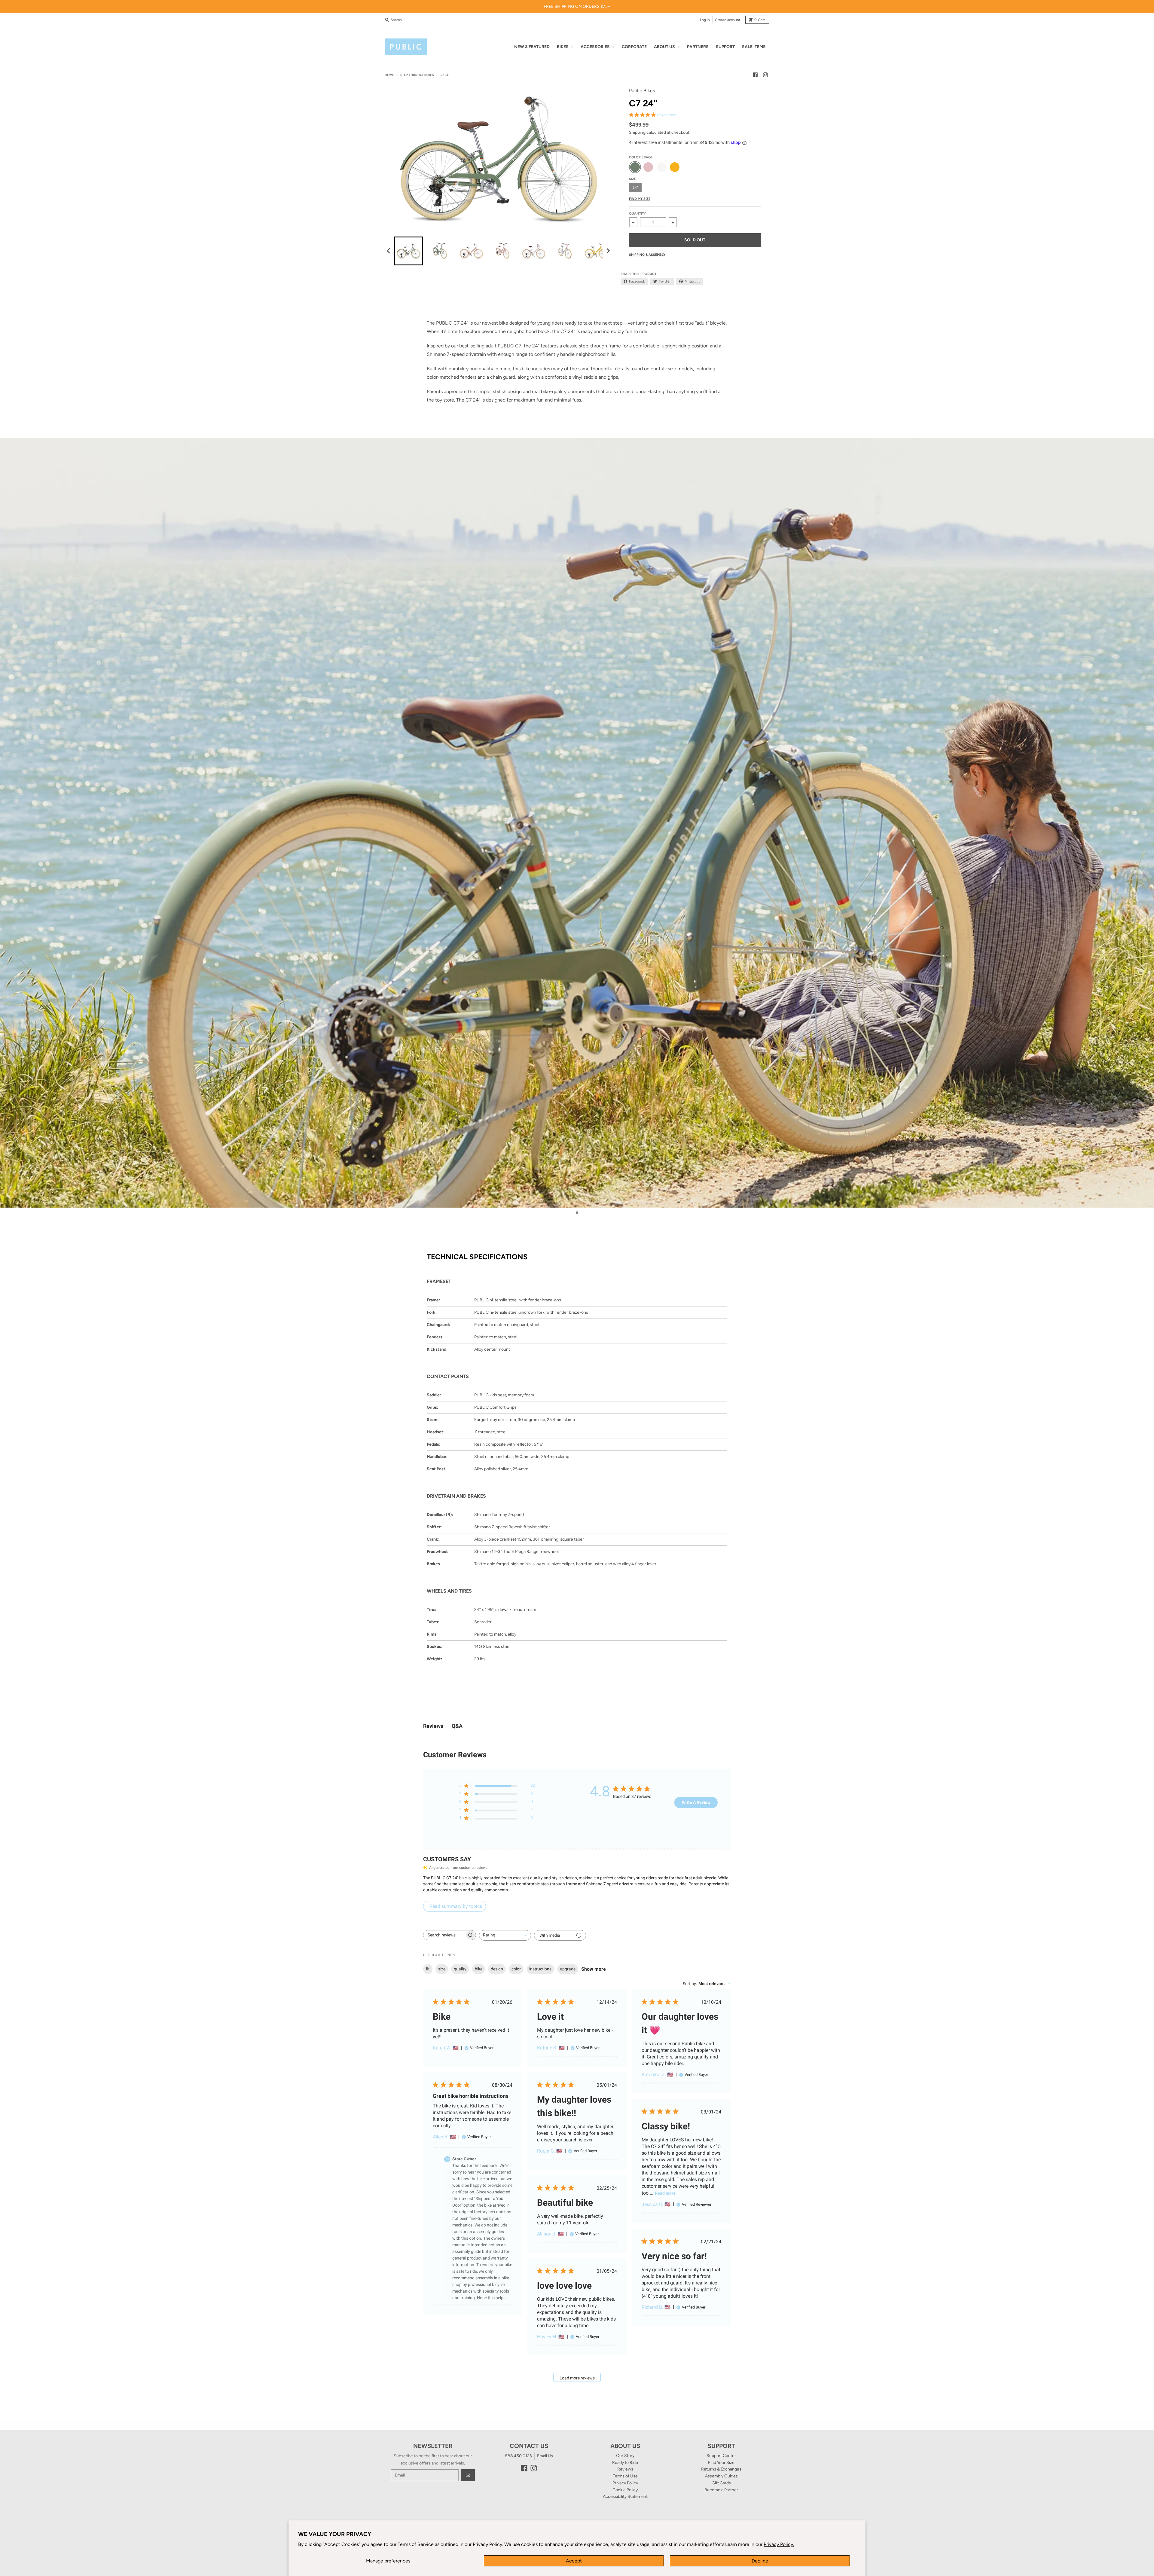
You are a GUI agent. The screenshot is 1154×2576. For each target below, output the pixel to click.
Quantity (637, 214)
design (497, 1969)
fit (428, 1969)
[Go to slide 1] (577, 1213)
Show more (594, 1969)
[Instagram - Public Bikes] (765, 75)
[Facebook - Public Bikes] (755, 75)
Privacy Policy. (779, 2544)
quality (460, 1969)
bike (479, 1969)
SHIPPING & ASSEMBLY (647, 255)
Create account (728, 20)
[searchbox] (444, 1935)
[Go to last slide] (389, 251)
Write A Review (696, 1802)
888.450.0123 (518, 2456)
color (516, 1969)
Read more (665, 2193)
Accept (574, 2561)
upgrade (568, 1969)
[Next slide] (608, 251)
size (442, 1969)
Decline (760, 2561)
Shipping (637, 132)
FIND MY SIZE (640, 199)
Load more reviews (577, 2378)
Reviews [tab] (433, 1726)
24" (635, 188)
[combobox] (505, 1935)
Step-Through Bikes (417, 75)
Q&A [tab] (457, 1726)
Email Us (545, 2456)
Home (389, 75)
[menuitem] (409, 251)
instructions (540, 1969)
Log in (705, 20)
